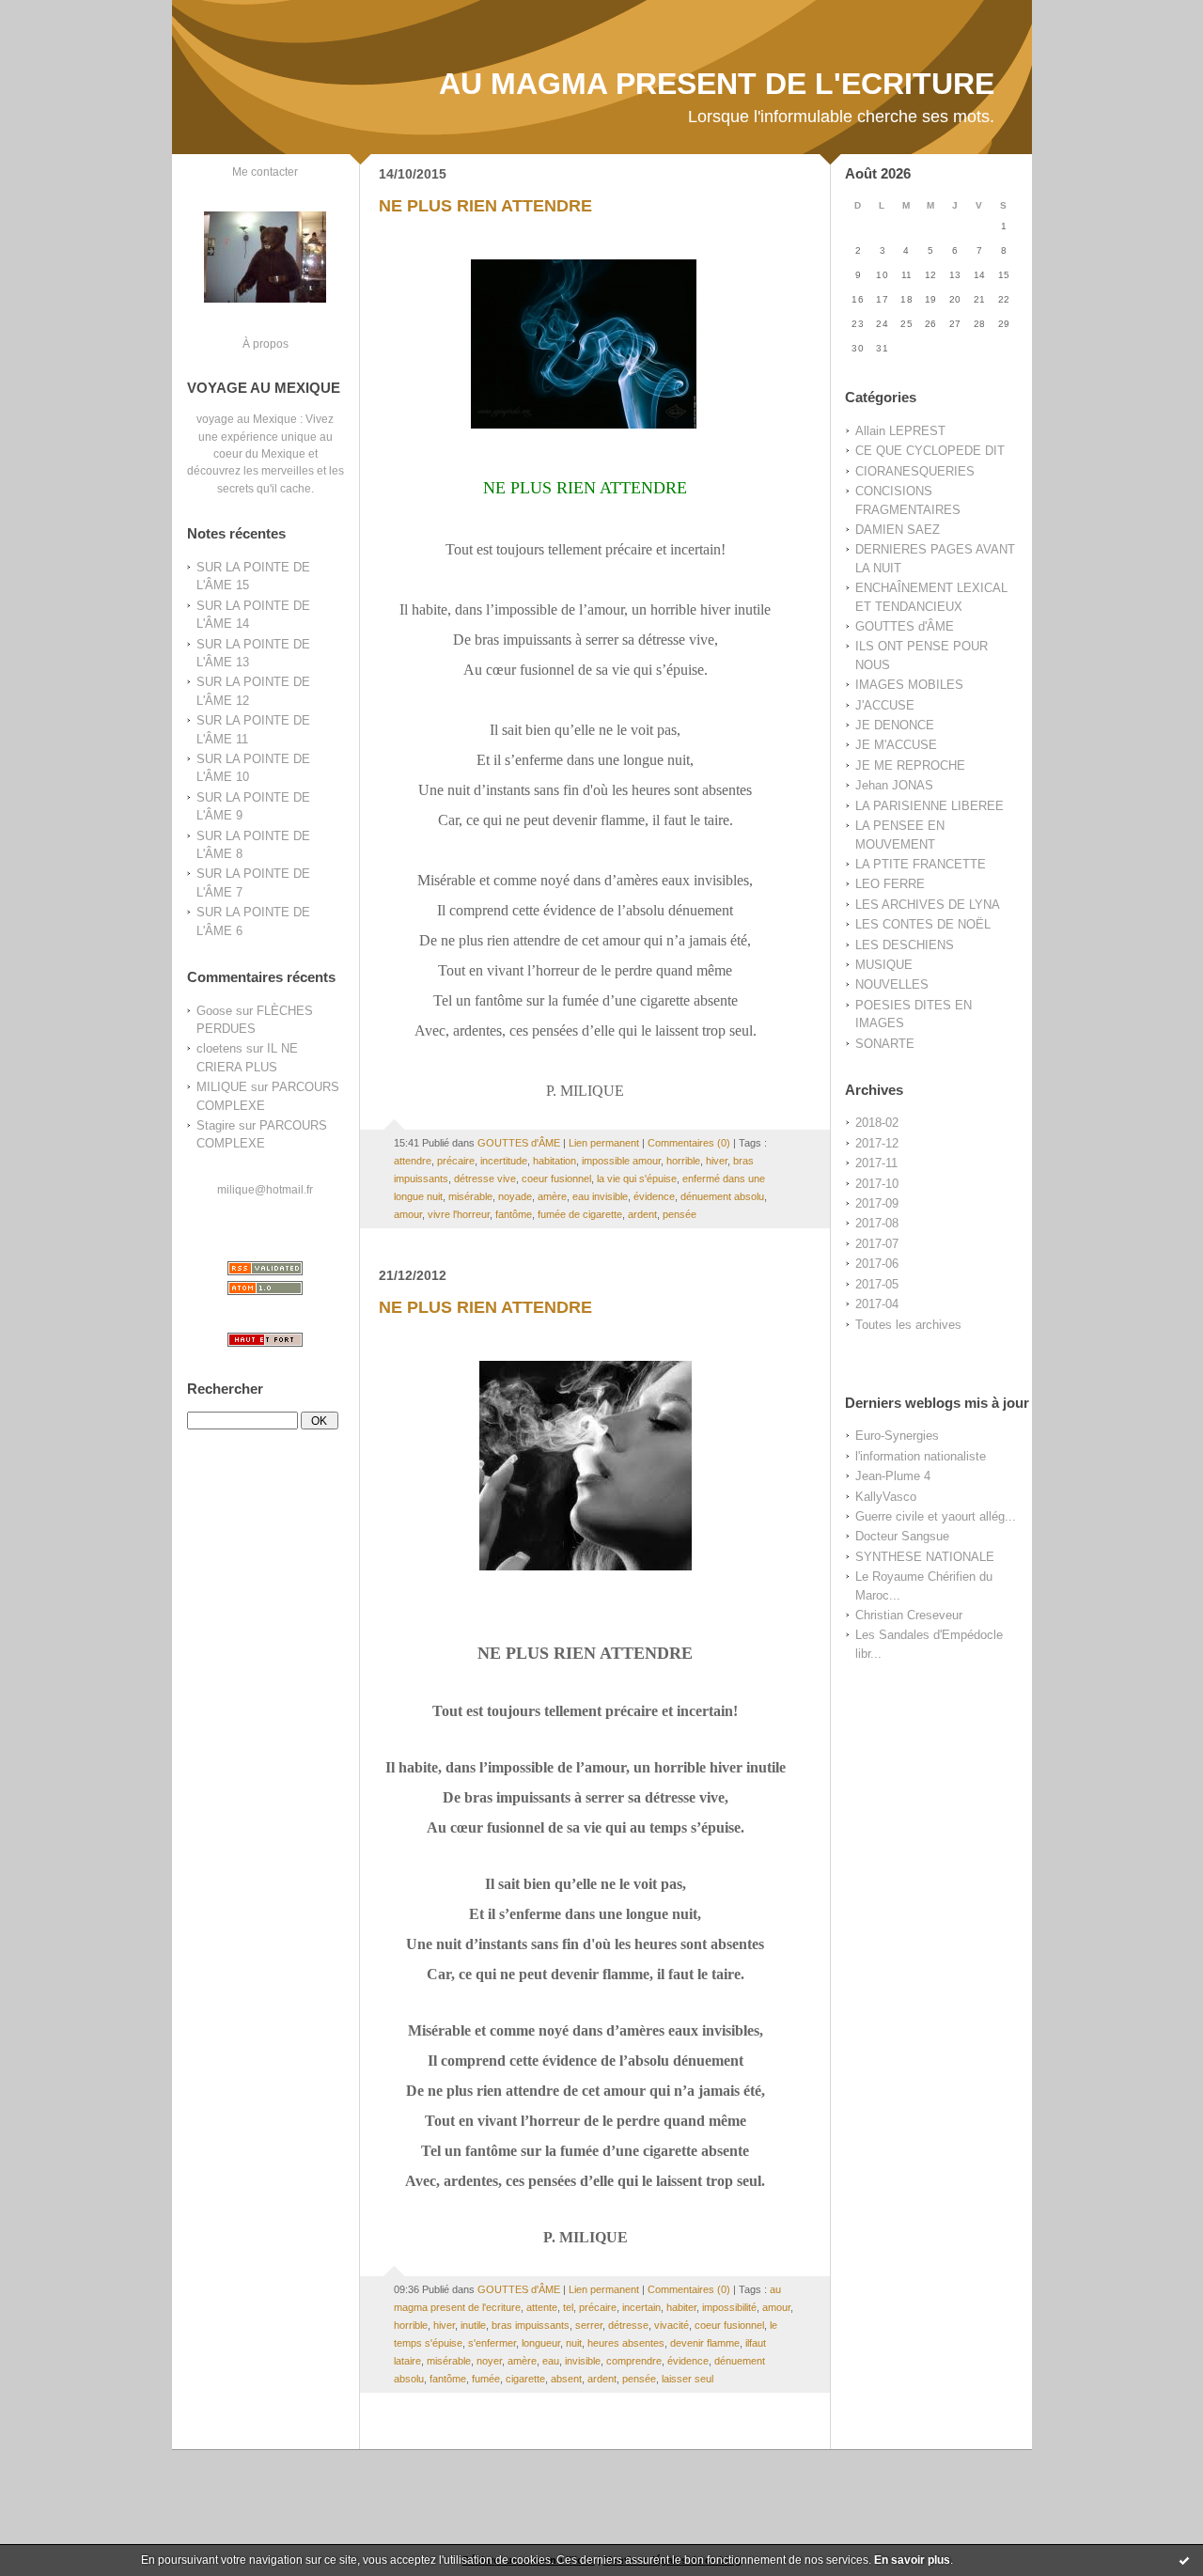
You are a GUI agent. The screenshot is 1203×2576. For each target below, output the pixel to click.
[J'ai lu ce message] (1184, 2560)
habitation (555, 1161)
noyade (515, 1196)
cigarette (525, 2379)
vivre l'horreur (459, 1214)
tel (568, 2307)
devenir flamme (705, 2343)
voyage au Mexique (247, 419)
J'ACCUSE (885, 705)
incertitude (504, 1161)
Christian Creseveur (909, 1615)
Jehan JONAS (894, 785)
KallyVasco (886, 1497)
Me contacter (265, 172)
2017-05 (877, 1284)
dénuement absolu (722, 1196)
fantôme (514, 1214)
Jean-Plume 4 (893, 1476)
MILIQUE (222, 1087)
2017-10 (877, 1184)
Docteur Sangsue (902, 1536)
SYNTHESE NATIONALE (925, 1557)
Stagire (216, 1125)
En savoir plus (912, 2560)
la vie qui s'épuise (637, 1179)
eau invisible (600, 1196)
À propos (266, 343)
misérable (470, 1196)
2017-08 (877, 1223)
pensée (680, 1214)
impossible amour (621, 1161)
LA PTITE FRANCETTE (921, 864)
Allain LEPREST (900, 431)
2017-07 (877, 1244)
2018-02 (877, 1123)
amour (408, 1214)
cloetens (219, 1048)
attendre (413, 1161)
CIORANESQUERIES (915, 471)
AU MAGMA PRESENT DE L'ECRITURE (717, 84)
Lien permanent (604, 1143)
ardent (642, 1214)
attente (542, 2307)
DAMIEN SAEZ (898, 530)
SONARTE (885, 1044)
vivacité (672, 2325)
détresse (628, 2325)
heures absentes (626, 2343)
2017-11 (876, 1163)
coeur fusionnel (556, 1179)
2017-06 (877, 1264)
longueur (541, 2343)
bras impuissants (531, 2325)
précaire (456, 1161)
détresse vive (485, 1179)
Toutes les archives (908, 1325)
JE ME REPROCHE (910, 765)
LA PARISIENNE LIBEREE (930, 806)
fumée (486, 2379)
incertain (641, 2307)
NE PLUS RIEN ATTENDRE (485, 206)
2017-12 (877, 1143)
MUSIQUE (884, 965)
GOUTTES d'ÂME (905, 626)
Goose (214, 1011)
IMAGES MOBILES (909, 685)
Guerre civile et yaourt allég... (936, 1516)
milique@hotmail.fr (265, 1189)
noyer (489, 2361)
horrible (683, 1161)
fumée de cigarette (580, 1214)
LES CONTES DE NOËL (923, 924)
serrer (589, 2325)
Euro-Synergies (897, 1436)
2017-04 (877, 1304)
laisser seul (687, 2379)
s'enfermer (492, 2343)
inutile (473, 2325)
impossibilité (729, 2307)
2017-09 (877, 1203)
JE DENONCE (895, 725)
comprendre (634, 2361)
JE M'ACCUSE (896, 745)
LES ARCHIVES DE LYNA (928, 905)
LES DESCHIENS (905, 945)
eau (551, 2361)
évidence (654, 1196)
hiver (717, 1161)
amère (552, 1196)
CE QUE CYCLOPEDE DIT (930, 451)
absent (566, 2379)
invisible (583, 2361)
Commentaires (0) (689, 1143)
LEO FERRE (890, 884)
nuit (574, 2343)
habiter (681, 2307)
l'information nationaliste (921, 1456)
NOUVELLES (892, 984)
